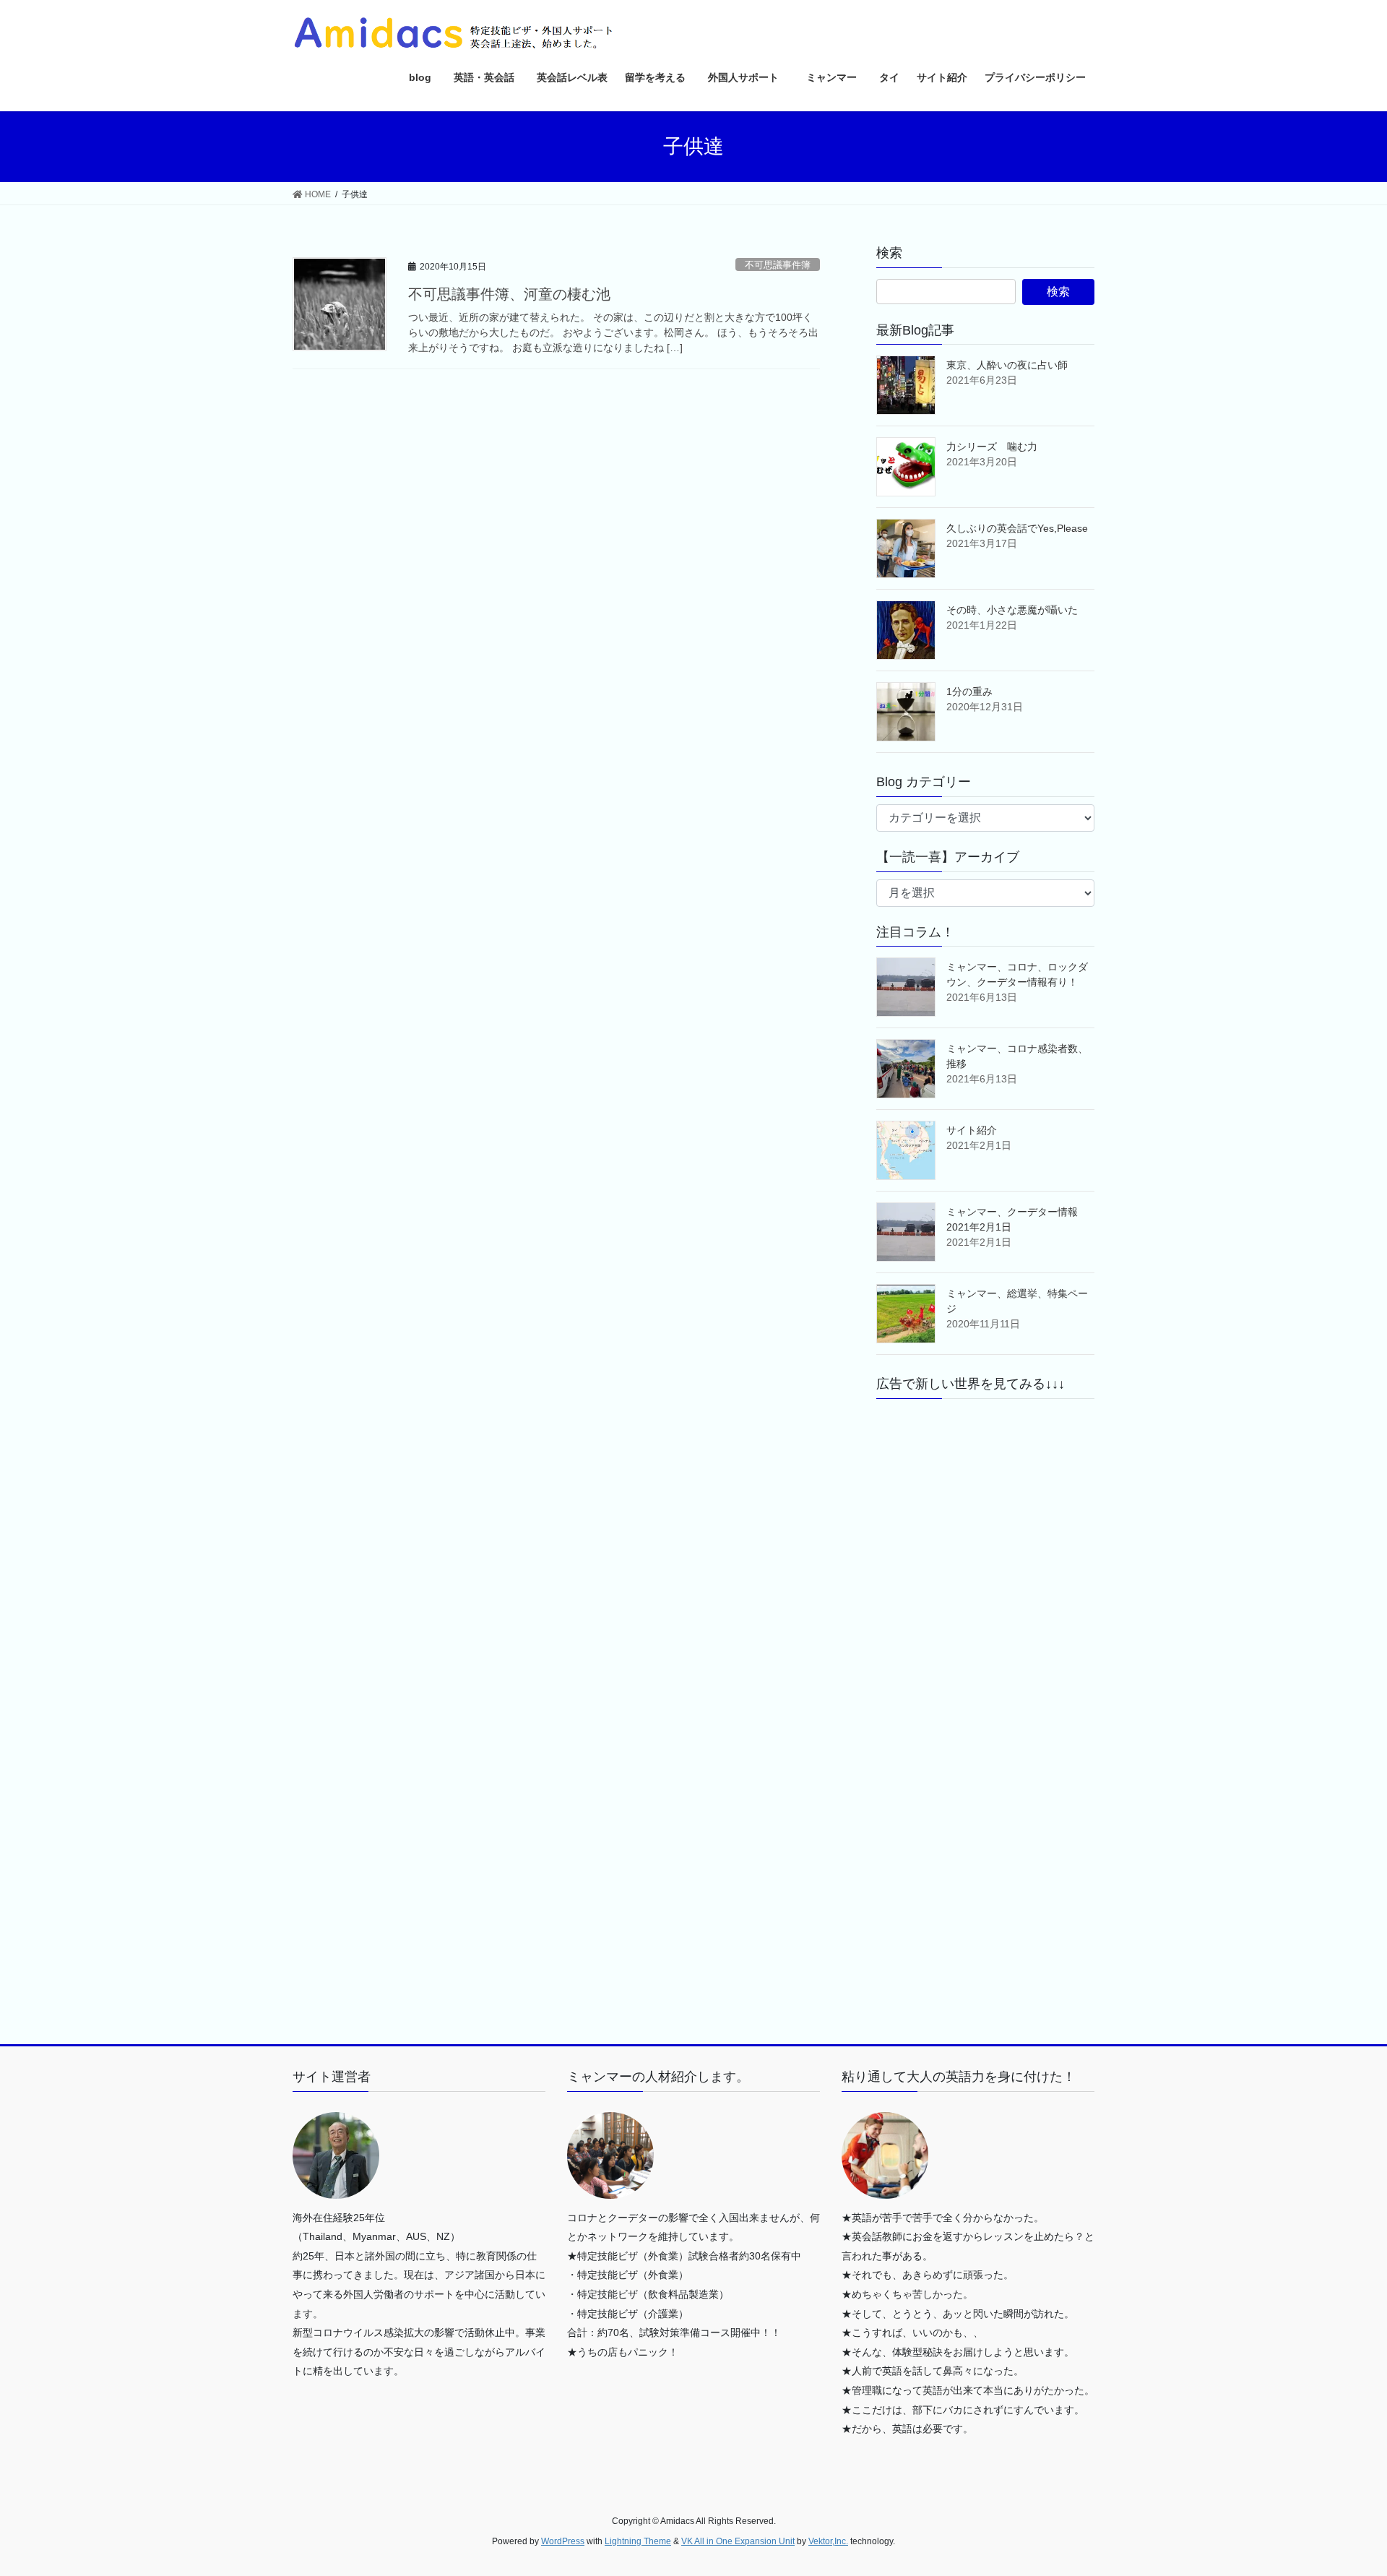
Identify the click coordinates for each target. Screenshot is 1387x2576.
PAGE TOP (1343, 2486)
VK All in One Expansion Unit (738, 2541)
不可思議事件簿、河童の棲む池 (509, 294)
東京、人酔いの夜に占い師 (1007, 365)
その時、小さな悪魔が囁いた (1012, 610)
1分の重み (969, 692)
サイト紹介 (972, 1130)
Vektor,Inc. (828, 2541)
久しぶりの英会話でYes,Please (1017, 528)
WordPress (563, 2541)
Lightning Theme (638, 2541)
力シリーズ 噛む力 (992, 447)
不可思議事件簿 (778, 265)
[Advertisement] (985, 1544)
